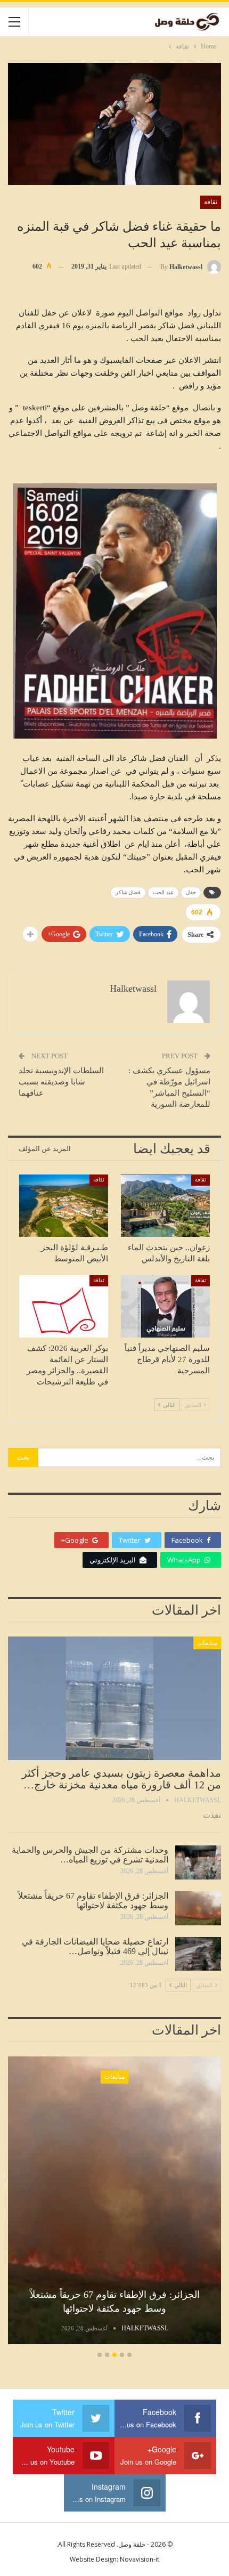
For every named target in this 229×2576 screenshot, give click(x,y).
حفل (191, 892)
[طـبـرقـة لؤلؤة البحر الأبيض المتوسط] (64, 1206)
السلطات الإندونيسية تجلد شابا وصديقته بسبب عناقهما (61, 1082)
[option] (114, 2202)
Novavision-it (140, 2559)
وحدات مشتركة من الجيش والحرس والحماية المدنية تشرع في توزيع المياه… (90, 1855)
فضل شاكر (128, 892)
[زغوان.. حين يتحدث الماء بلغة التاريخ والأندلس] (165, 1206)
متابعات (207, 1643)
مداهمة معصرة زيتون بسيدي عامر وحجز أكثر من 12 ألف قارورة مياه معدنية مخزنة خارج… (121, 1779)
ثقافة (211, 202)
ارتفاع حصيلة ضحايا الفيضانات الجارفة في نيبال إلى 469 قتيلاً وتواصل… (95, 1946)
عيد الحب (163, 892)
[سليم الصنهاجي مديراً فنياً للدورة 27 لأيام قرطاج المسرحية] (165, 1306)
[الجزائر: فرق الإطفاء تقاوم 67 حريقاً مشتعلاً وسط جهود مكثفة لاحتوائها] (198, 1908)
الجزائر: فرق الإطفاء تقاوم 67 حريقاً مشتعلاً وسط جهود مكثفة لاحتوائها (93, 1901)
